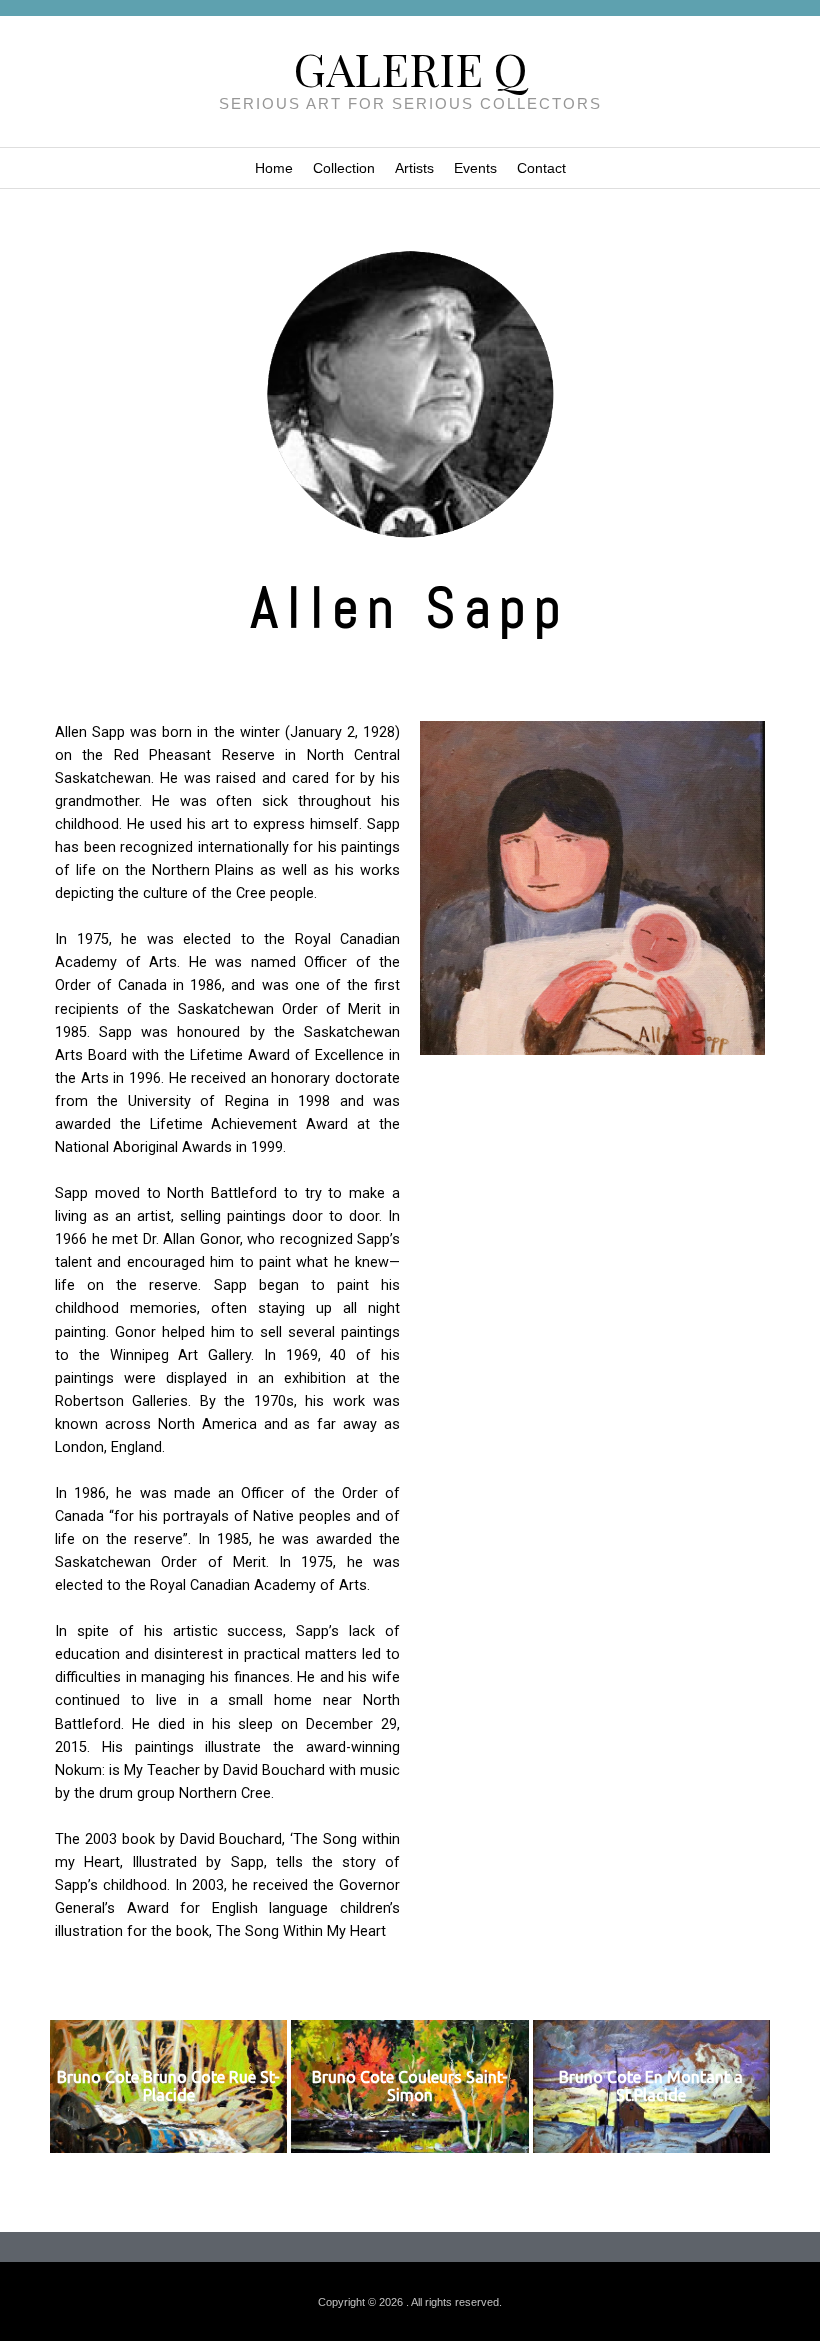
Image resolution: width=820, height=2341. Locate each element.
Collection (344, 168)
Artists (414, 168)
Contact (541, 168)
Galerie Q (410, 68)
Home (274, 168)
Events (475, 168)
